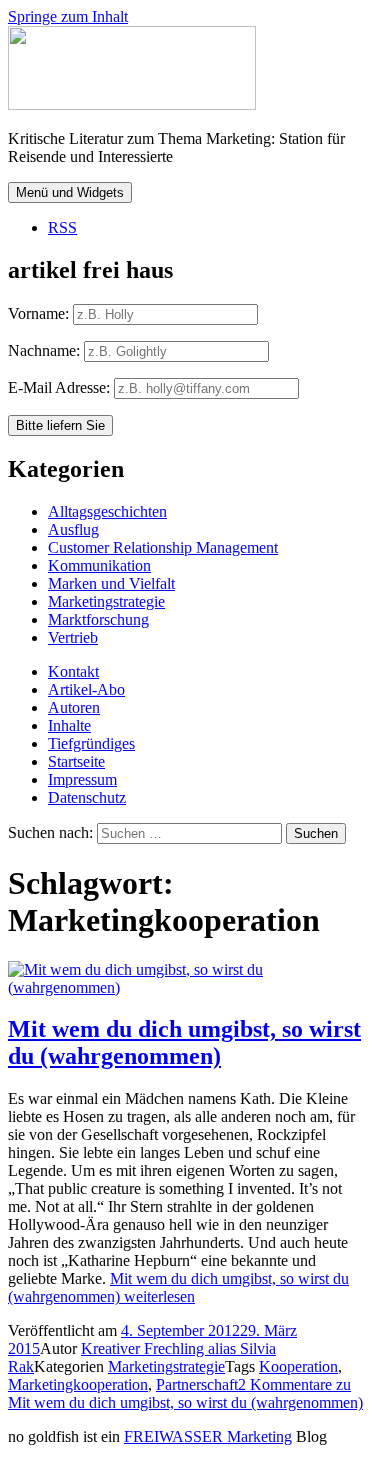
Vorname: (38, 313)
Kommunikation (99, 565)
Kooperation (298, 1366)
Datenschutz (87, 797)
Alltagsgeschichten (107, 511)
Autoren (74, 707)
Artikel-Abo (86, 689)
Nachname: (44, 350)
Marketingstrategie (106, 601)
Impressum (82, 779)
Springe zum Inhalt (68, 16)
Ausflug (73, 529)
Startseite (76, 761)
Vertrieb (73, 637)
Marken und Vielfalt (111, 583)
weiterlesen (178, 1287)
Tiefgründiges (91, 743)
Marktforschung (98, 619)
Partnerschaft (197, 1384)
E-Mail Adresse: (61, 387)
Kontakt (73, 671)
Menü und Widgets (70, 192)
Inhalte (69, 725)
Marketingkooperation (78, 1384)
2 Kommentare (185, 1393)
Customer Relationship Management (163, 547)
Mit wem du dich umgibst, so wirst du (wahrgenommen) (184, 1042)
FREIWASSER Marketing (208, 1436)
